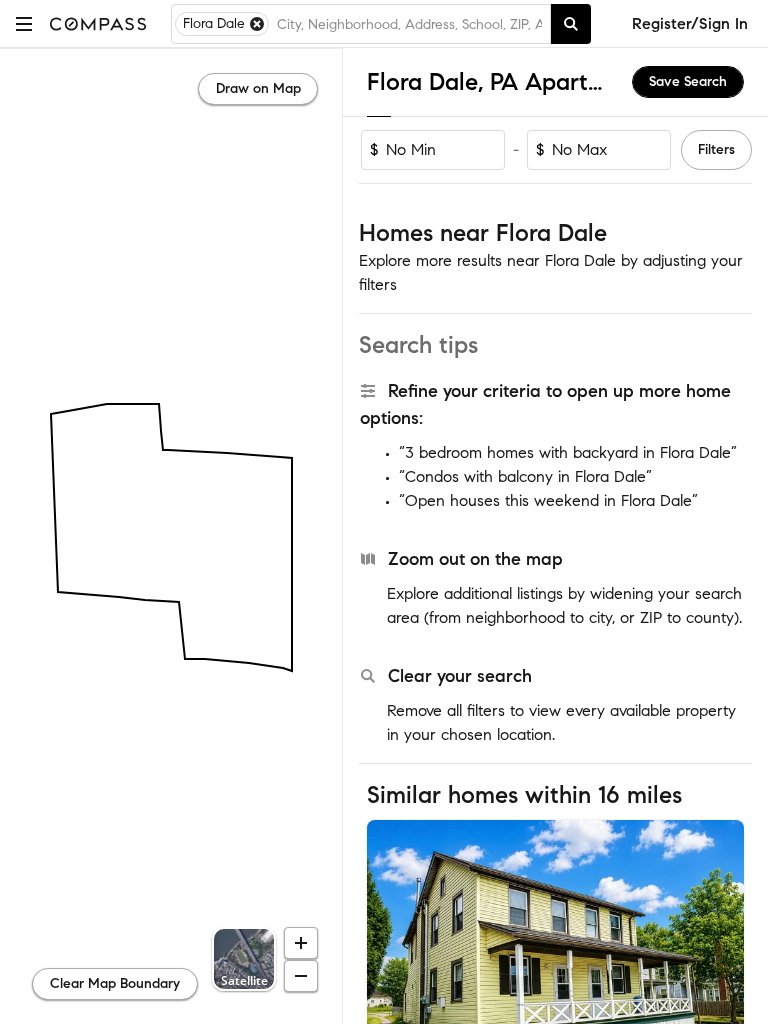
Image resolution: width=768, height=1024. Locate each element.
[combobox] (409, 24)
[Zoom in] (301, 943)
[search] (571, 24)
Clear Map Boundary (115, 983)
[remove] (257, 24)
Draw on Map (258, 88)
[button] (24, 23)
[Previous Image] (391, 945)
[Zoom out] (301, 976)
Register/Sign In (690, 23)
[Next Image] (721, 945)
